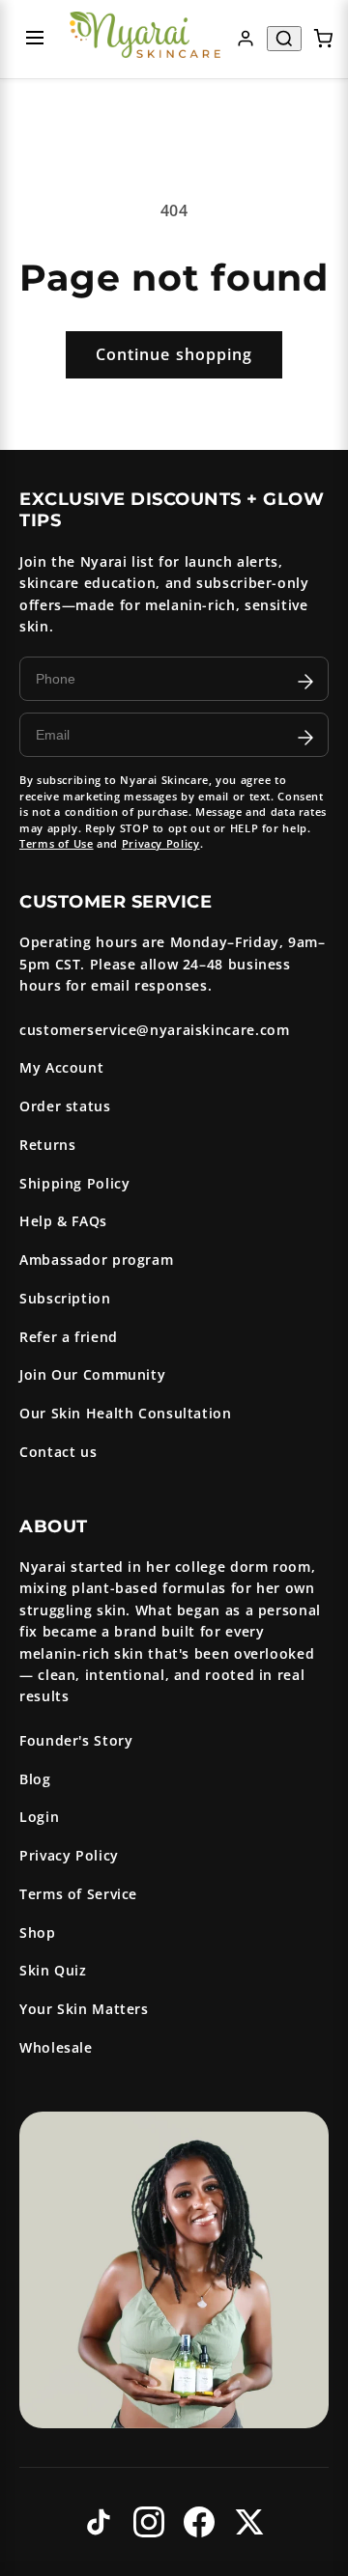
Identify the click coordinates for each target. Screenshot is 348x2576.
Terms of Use (57, 843)
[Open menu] (35, 39)
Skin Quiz (53, 1970)
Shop (38, 1932)
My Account (61, 1067)
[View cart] (323, 39)
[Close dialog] (328, 1175)
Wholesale (56, 2047)
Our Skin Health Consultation (126, 1413)
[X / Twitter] (249, 2522)
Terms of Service (78, 1894)
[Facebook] (199, 2522)
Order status (65, 1106)
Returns (47, 1145)
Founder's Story (76, 1740)
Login (39, 1817)
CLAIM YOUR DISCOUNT (90, 1350)
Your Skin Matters (84, 2009)
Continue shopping (174, 354)
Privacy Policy (161, 843)
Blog (35, 1779)
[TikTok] (99, 2522)
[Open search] (284, 39)
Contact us (58, 1452)
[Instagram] (149, 2522)
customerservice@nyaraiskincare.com (154, 1030)
